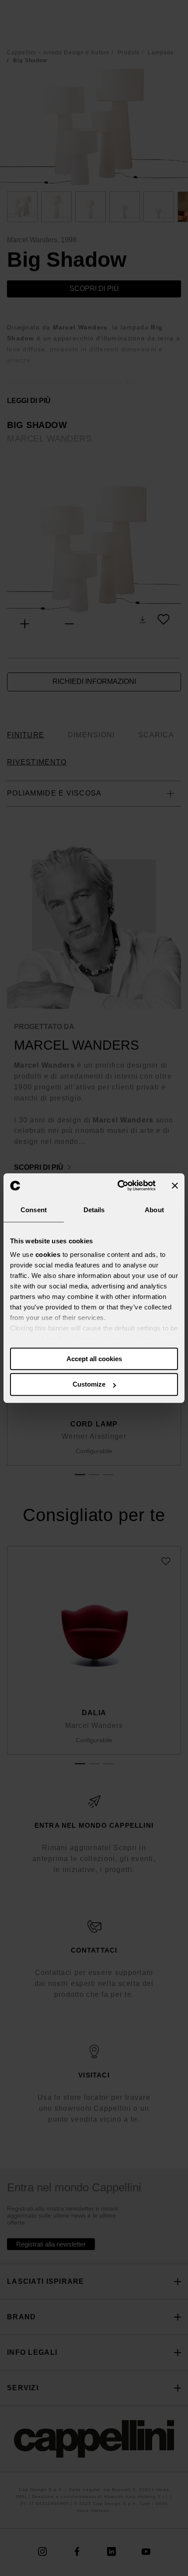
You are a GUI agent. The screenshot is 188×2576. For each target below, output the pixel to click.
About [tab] (154, 1210)
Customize (89, 1385)
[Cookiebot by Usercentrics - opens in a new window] (118, 1185)
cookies (48, 1254)
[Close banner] (175, 1185)
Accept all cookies (94, 1359)
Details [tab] (94, 1210)
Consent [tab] (34, 1210)
